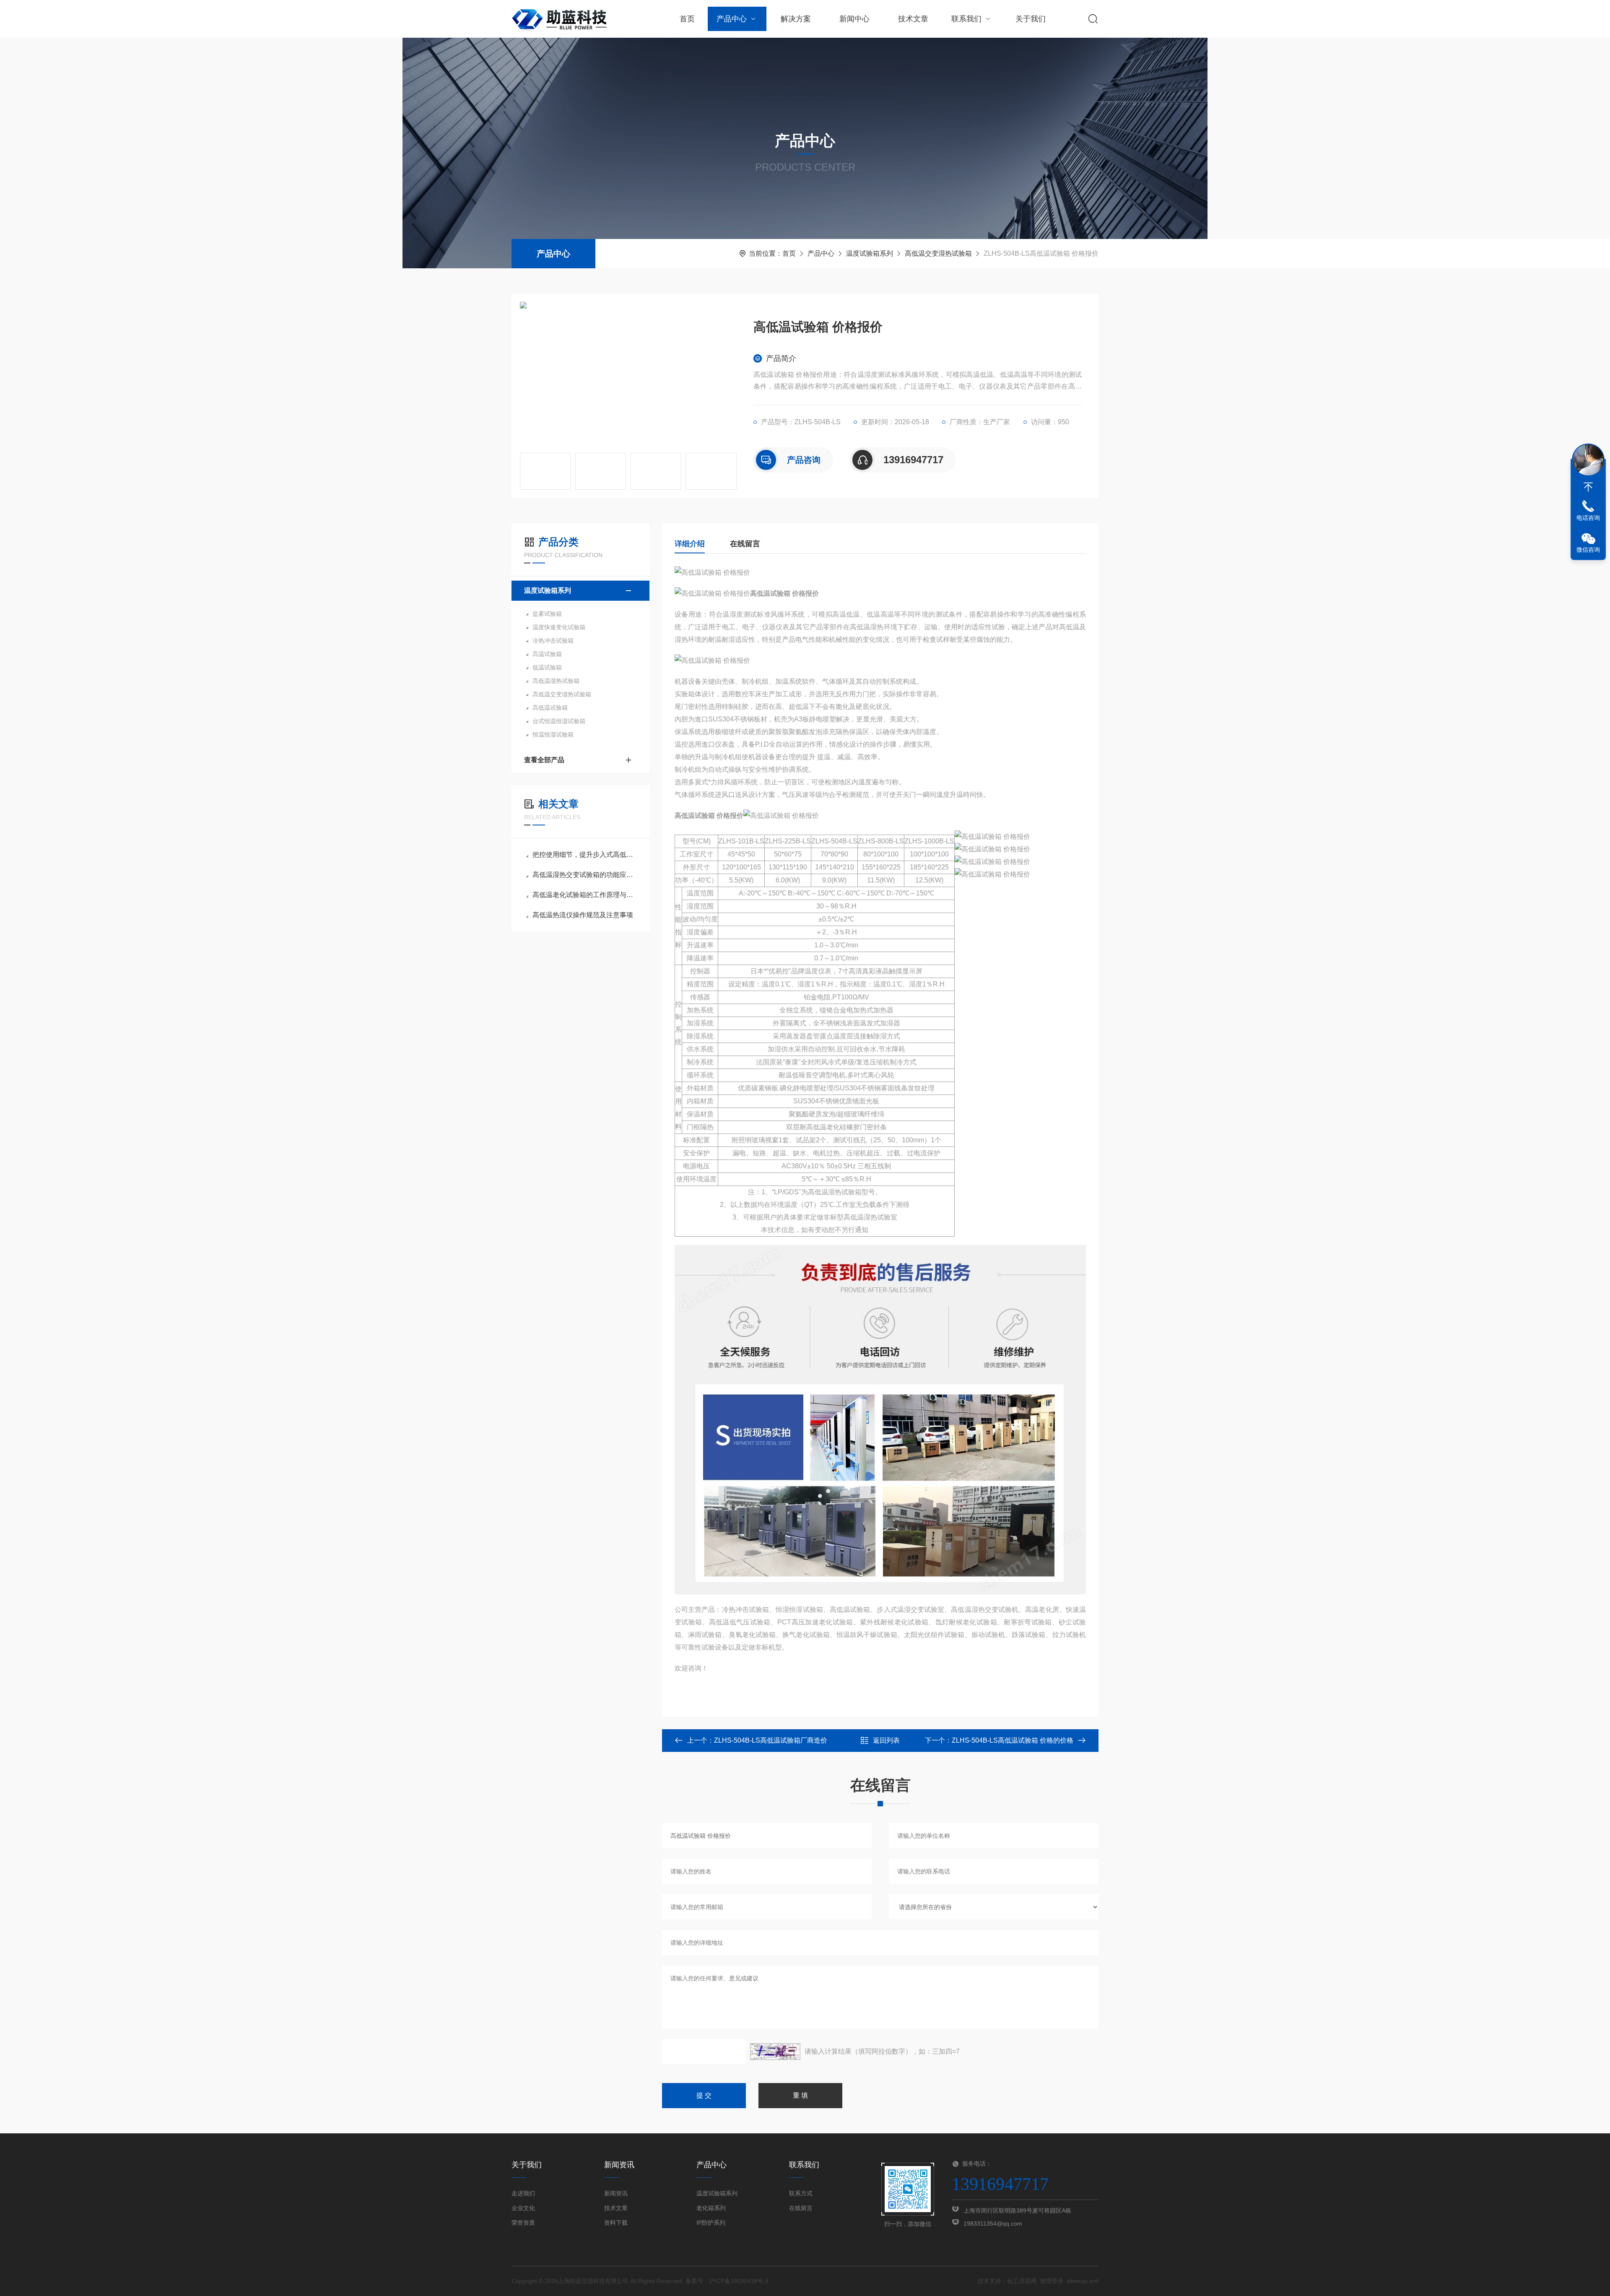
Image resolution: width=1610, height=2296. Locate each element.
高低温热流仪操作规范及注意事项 (583, 915)
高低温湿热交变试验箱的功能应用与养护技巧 (585, 875)
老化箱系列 (711, 2208)
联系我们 (966, 19)
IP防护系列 (711, 2223)
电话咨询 (1588, 518)
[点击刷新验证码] (775, 2052)
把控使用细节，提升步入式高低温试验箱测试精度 (585, 855)
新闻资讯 (616, 2193)
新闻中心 (854, 19)
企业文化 (523, 2208)
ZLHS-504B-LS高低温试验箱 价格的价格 (1013, 1740)
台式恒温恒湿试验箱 (559, 721)
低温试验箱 (547, 667)
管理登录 (1052, 2281)
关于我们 (1031, 19)
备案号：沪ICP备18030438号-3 (727, 2281)
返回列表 (886, 1740)
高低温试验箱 (550, 708)
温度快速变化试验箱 (559, 627)
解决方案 (796, 19)
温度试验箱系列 (870, 253)
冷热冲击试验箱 (553, 641)
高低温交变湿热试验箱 (938, 253)
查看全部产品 (544, 760)
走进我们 (523, 2193)
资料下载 (616, 2223)
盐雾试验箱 (547, 614)
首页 (687, 19)
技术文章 (913, 19)
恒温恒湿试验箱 (553, 734)
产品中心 (732, 19)
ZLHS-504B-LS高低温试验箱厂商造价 (771, 1740)
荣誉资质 (523, 2223)
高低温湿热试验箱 (556, 681)
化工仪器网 (1022, 2281)
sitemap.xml (1083, 2281)
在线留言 (745, 544)
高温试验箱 (547, 654)
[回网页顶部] (1588, 487)
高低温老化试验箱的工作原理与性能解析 (585, 895)
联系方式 (801, 2193)
